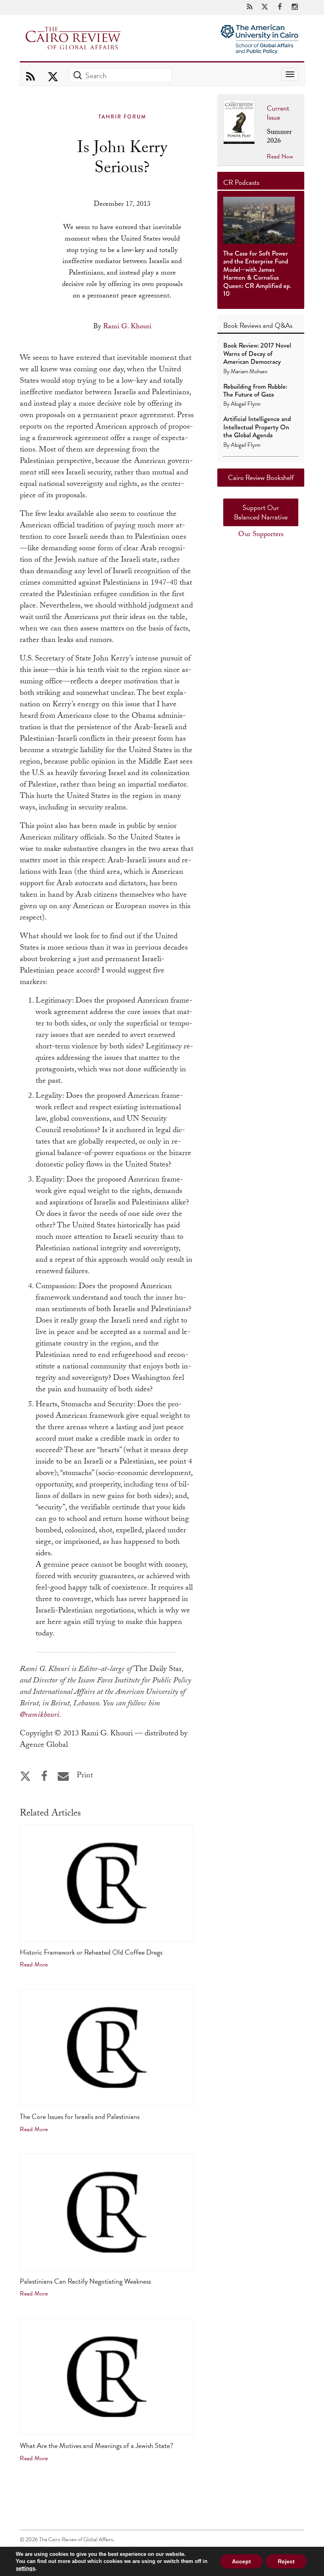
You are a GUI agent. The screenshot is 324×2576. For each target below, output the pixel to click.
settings (25, 2568)
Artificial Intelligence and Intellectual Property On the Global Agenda (257, 427)
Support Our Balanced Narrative (261, 512)
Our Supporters (261, 535)
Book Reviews (242, 325)
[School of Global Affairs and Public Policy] (259, 49)
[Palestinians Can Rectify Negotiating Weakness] (107, 2212)
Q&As (283, 325)
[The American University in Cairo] (259, 32)
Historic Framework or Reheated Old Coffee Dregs (91, 1952)
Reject (286, 2561)
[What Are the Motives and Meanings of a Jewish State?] (107, 2377)
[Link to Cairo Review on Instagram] (295, 7)
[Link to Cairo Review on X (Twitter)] (265, 7)
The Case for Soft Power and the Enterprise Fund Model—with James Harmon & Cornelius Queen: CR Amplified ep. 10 (257, 274)
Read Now (280, 156)
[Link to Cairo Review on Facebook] (280, 7)
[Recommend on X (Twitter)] (25, 1776)
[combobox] (121, 75)
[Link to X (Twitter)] (53, 77)
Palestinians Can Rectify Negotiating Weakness (85, 2281)
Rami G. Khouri (127, 327)
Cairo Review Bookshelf (261, 477)
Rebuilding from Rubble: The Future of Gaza (255, 390)
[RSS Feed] (250, 7)
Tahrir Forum (122, 117)
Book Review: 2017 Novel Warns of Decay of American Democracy (257, 354)
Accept (241, 2561)
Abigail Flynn (246, 404)
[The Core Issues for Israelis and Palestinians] (107, 2047)
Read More (34, 1964)
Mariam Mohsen (249, 371)
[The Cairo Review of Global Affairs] (73, 39)
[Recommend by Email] (63, 1776)
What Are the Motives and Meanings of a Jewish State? (96, 2445)
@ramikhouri (40, 1716)
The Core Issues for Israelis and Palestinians (80, 2116)
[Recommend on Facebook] (44, 1776)
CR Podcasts (241, 182)
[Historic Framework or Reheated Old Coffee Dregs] (107, 1883)
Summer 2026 (279, 137)
